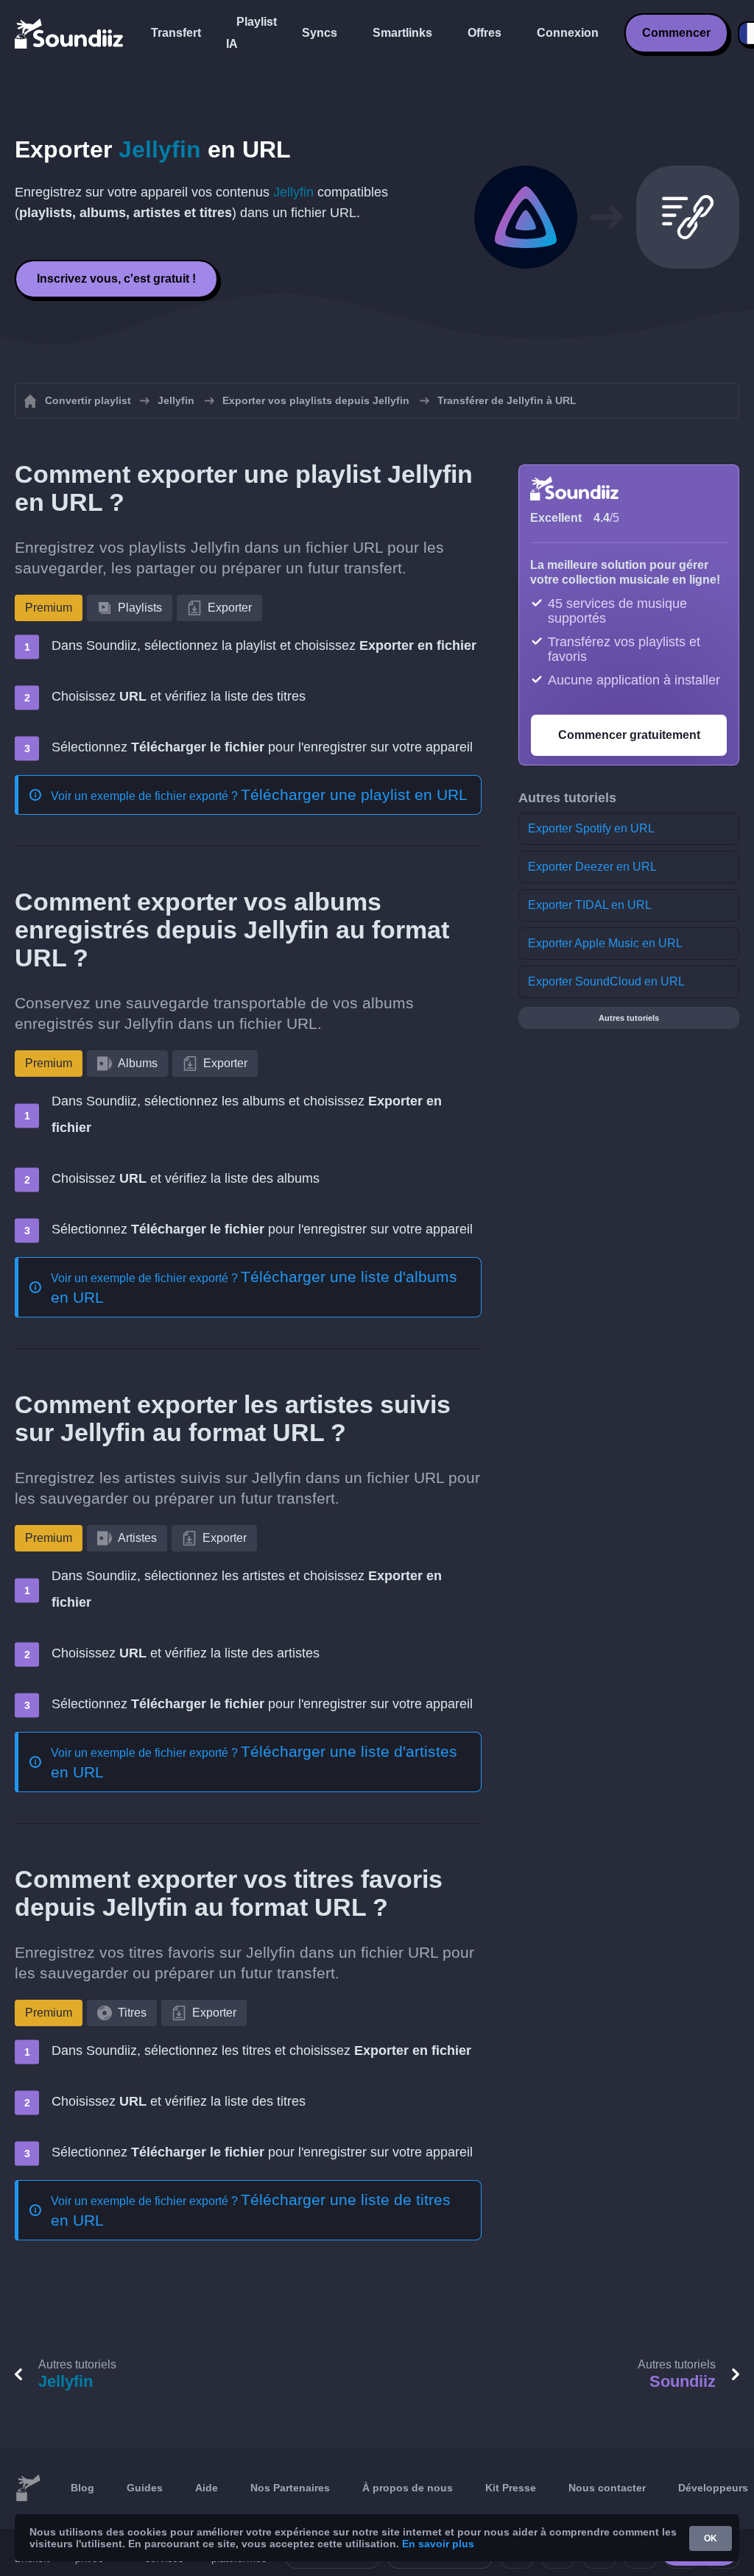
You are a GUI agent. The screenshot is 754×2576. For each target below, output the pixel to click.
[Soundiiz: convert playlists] (28, 2488)
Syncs (320, 33)
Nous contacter (607, 2488)
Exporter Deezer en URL (592, 867)
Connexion (568, 33)
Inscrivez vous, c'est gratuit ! (116, 279)
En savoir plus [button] (438, 2544)
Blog (82, 2488)
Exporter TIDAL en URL (590, 905)
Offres (485, 33)
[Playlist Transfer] (70, 33)
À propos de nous (408, 2488)
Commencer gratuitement (629, 735)
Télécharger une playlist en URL (354, 795)
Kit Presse (511, 2488)
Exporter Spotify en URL (591, 828)
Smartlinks (402, 33)
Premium (49, 608)
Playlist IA (251, 33)
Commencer (676, 33)
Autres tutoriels (629, 1018)
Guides (145, 2488)
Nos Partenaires (290, 2488)
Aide (207, 2488)
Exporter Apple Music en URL (605, 943)
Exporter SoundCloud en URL (606, 981)
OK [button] (711, 2538)
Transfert (176, 33)
